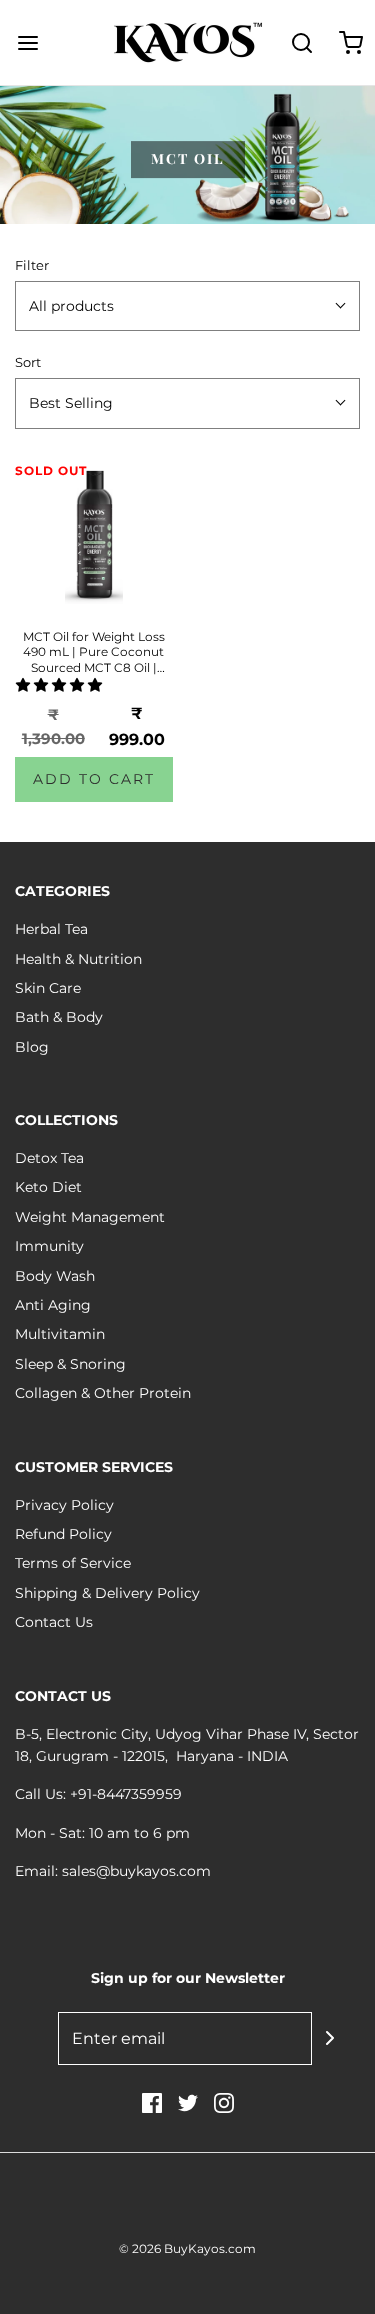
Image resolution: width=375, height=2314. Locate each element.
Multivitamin (60, 1334)
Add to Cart (94, 779)
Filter (32, 265)
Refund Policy (63, 1534)
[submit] (330, 2038)
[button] (187, 306)
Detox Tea (49, 1158)
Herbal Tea (51, 929)
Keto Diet (48, 1187)
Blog (32, 1047)
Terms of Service (73, 1563)
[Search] (302, 42)
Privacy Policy (64, 1505)
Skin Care (48, 988)
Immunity (49, 1246)
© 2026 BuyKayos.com (187, 2248)
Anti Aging (53, 1305)
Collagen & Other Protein (103, 1393)
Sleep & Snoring (70, 1364)
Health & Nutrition (78, 959)
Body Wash (55, 1276)
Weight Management (90, 1217)
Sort (28, 362)
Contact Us (54, 1622)
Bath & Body (59, 1017)
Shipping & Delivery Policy (107, 1593)
